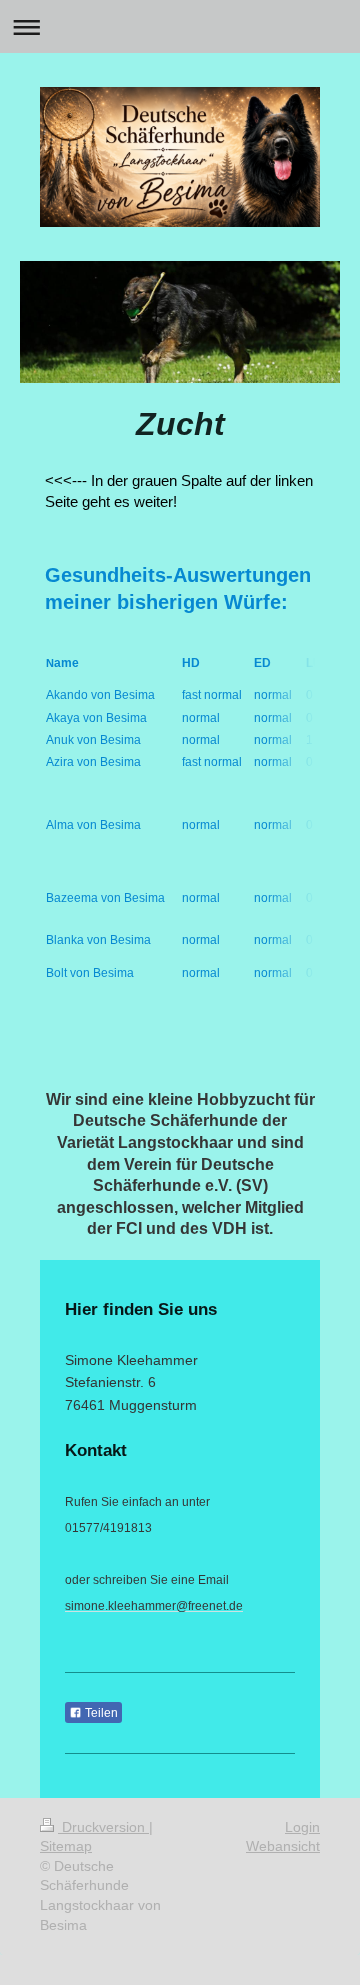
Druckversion (103, 1827)
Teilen (100, 1713)
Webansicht (283, 1846)
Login (302, 1827)
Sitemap (66, 1846)
